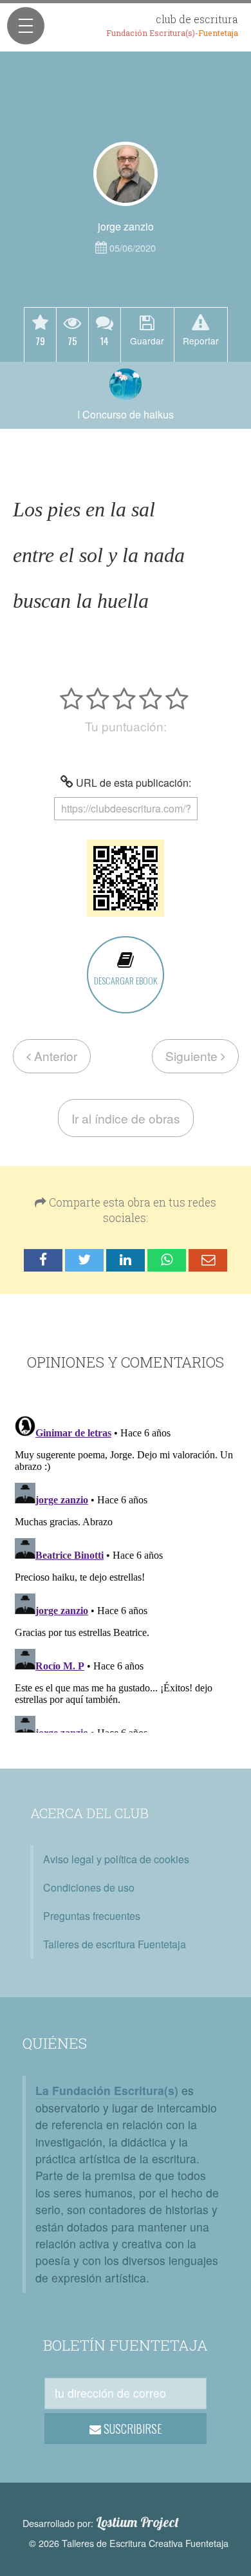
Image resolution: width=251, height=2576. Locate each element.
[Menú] (26, 26)
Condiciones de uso (89, 1887)
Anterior (54, 1056)
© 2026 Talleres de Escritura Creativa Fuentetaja (129, 2543)
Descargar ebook (126, 980)
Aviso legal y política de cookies (116, 1859)
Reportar (201, 341)
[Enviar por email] (208, 1260)
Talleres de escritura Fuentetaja (115, 1944)
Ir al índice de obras (126, 1118)
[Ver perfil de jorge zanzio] (126, 174)
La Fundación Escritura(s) (107, 2090)
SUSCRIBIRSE (132, 2429)
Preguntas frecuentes (92, 1916)
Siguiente (193, 1056)
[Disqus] (126, 1572)
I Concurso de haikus (126, 414)
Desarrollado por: (101, 2523)
